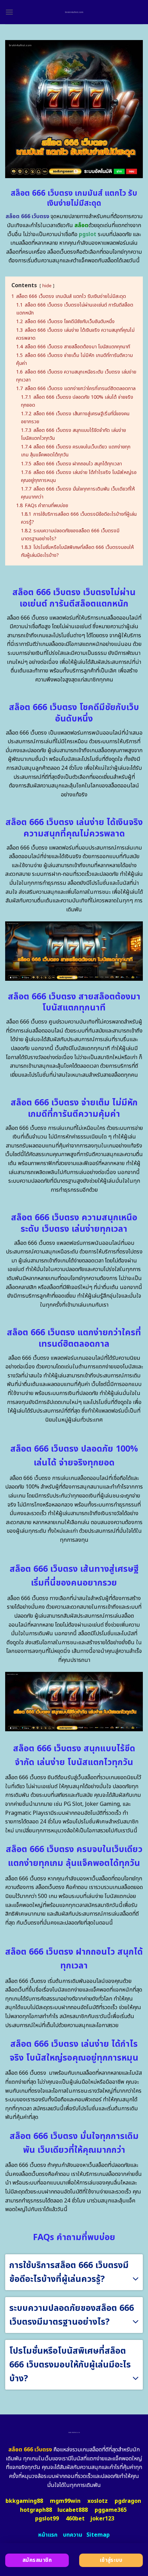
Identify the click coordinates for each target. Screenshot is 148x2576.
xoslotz (98, 2501)
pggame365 (111, 2510)
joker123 (102, 2519)
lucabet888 (73, 2510)
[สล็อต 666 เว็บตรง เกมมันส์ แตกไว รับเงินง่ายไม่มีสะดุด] (74, 12)
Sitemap (98, 2535)
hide (47, 286)
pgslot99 (47, 2519)
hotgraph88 (36, 2510)
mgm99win (65, 2501)
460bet (75, 2519)
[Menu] (9, 12)
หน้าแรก (48, 2535)
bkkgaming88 (24, 2501)
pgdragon (128, 2501)
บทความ (73, 2535)
